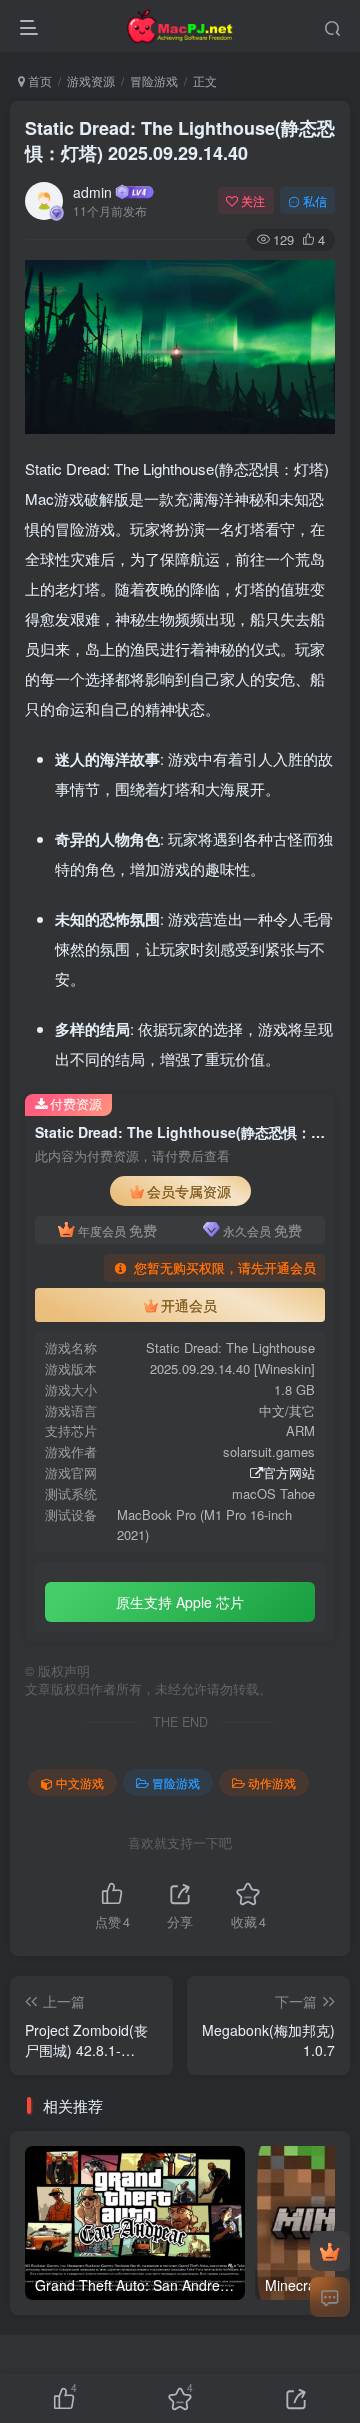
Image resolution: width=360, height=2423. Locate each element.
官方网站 (289, 1472)
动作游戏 (272, 1782)
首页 (38, 80)
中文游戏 (80, 1782)
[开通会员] (330, 2251)
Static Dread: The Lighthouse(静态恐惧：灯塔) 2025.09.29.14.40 (180, 140)
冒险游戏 (154, 80)
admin (92, 192)
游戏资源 (91, 80)
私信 (315, 200)
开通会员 (189, 1305)
